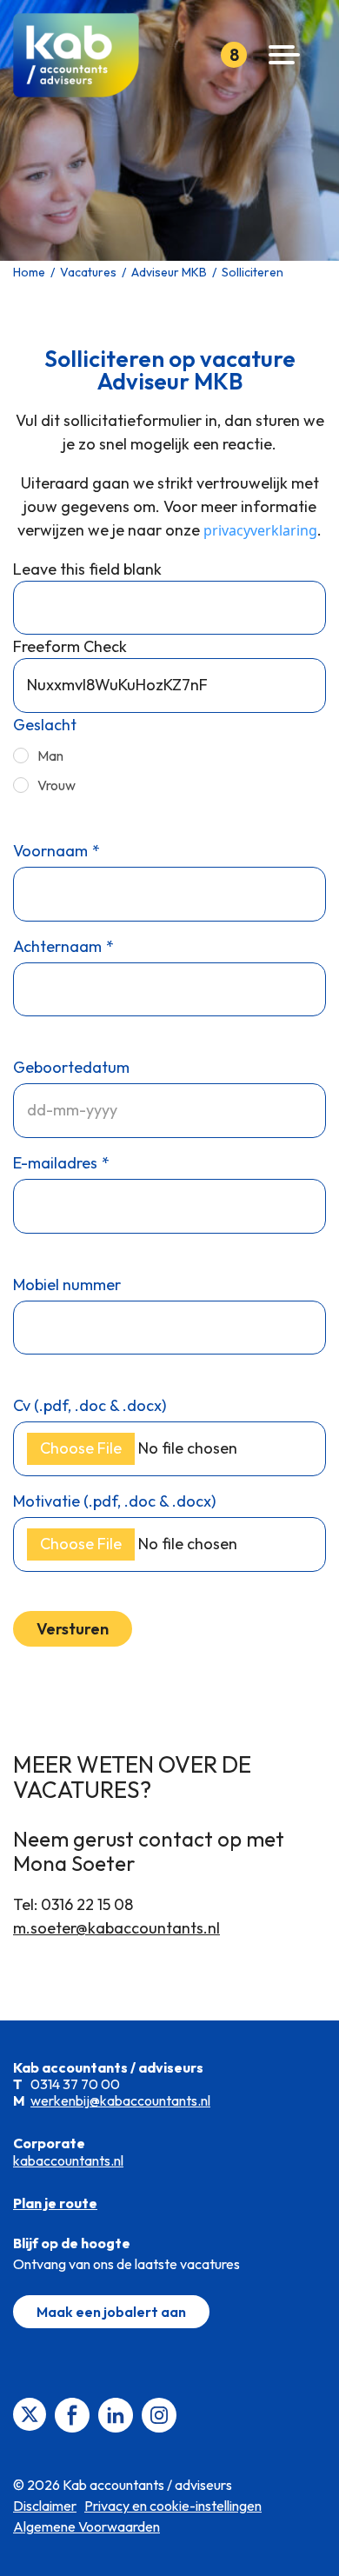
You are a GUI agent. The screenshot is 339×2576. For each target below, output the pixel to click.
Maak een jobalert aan (111, 2312)
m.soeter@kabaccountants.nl (116, 1928)
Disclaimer (45, 2506)
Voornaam (50, 851)
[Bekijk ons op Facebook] (72, 2413)
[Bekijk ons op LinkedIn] (116, 2413)
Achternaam (57, 946)
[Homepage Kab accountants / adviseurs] (83, 55)
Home (29, 272)
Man (50, 755)
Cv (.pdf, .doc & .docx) (90, 1405)
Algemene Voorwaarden (86, 2526)
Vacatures (88, 272)
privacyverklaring (260, 530)
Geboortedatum (71, 1067)
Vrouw (56, 785)
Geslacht (45, 725)
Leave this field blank (87, 569)
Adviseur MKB (169, 272)
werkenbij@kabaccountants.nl (120, 2100)
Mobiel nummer (67, 1285)
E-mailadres (55, 1163)
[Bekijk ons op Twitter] (30, 2413)
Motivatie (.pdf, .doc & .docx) (114, 1501)
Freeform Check (70, 646)
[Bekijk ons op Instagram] (159, 2413)
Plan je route (55, 2203)
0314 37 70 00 (75, 2084)
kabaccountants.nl (68, 2160)
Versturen (73, 1629)
